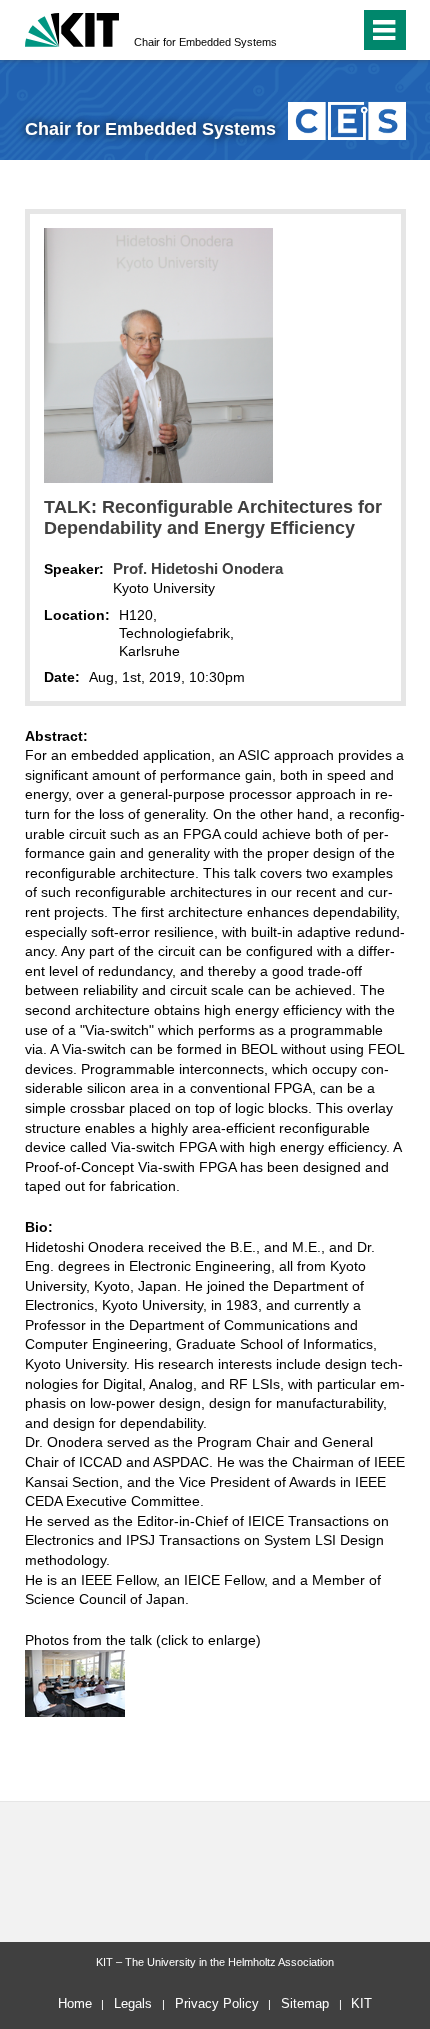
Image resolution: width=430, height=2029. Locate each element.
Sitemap (305, 2003)
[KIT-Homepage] (72, 27)
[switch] (340, 30)
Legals (133, 2003)
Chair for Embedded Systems (205, 42)
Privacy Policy (217, 2003)
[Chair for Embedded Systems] (346, 120)
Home (75, 2003)
